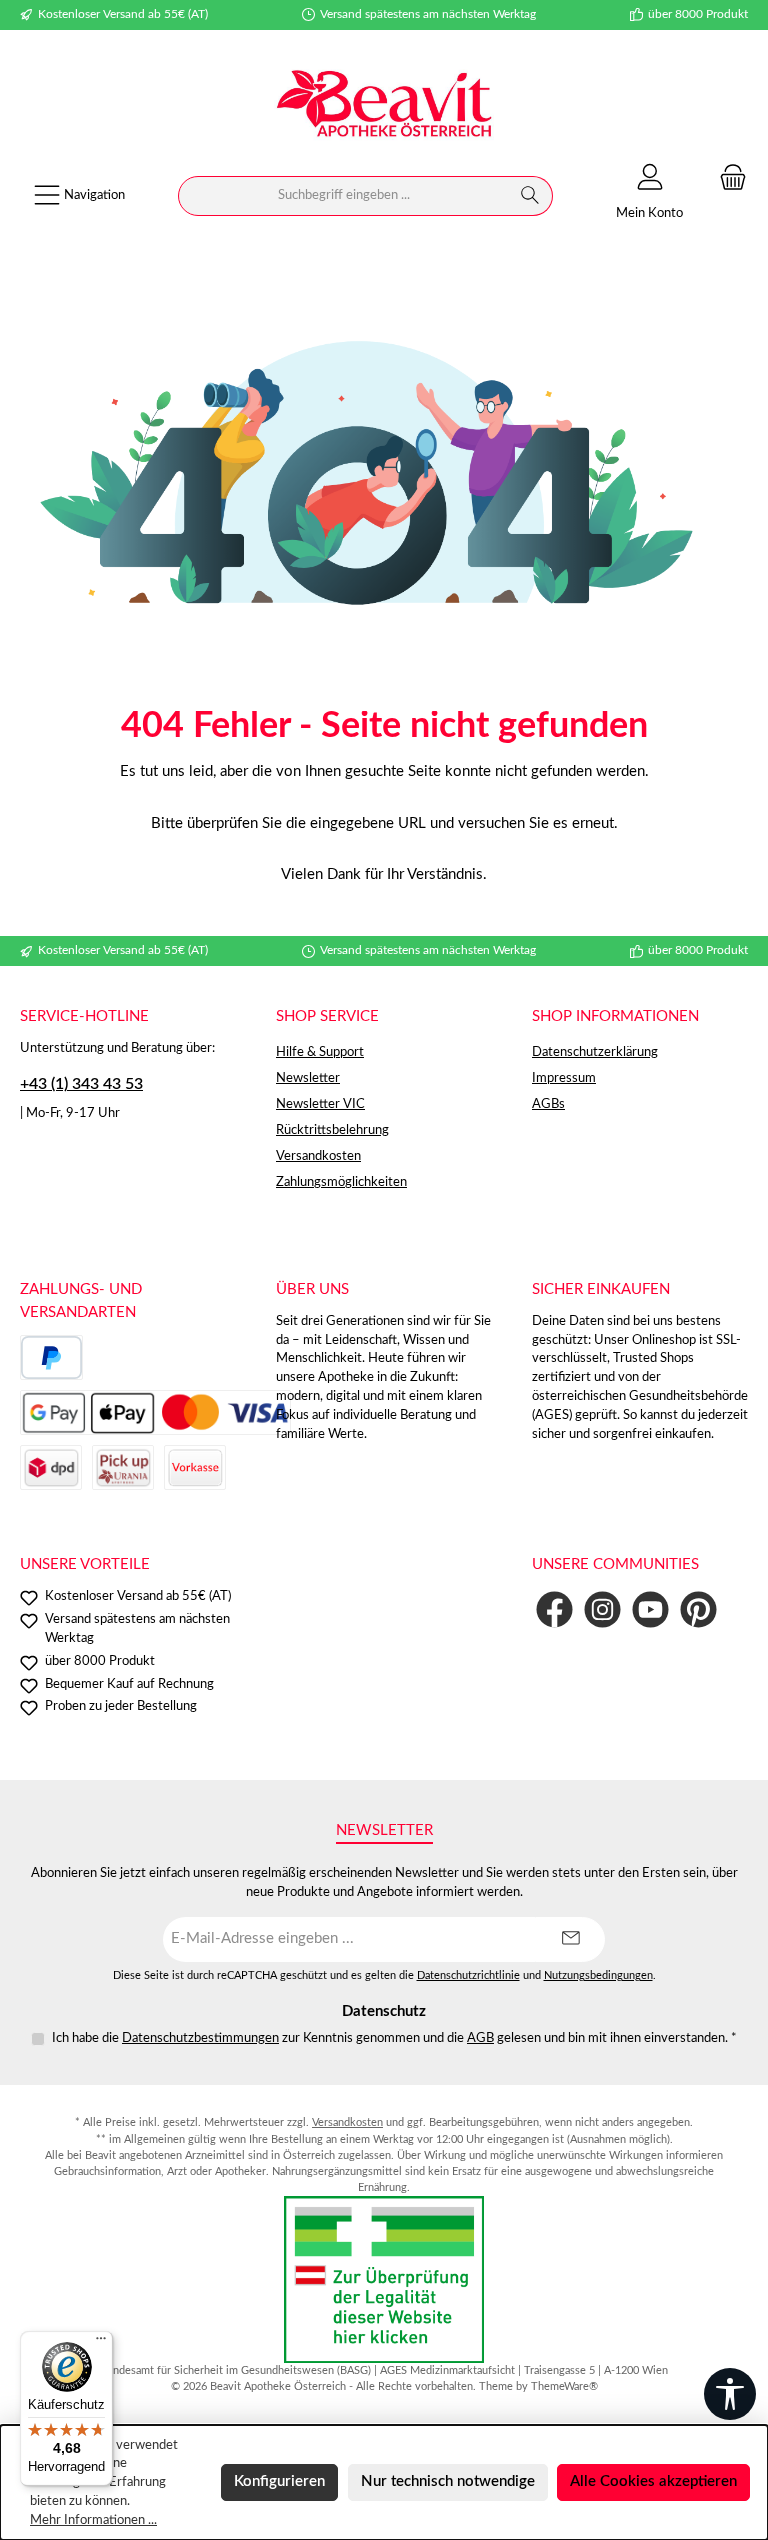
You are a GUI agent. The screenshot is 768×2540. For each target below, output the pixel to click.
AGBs (548, 1104)
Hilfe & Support (320, 1052)
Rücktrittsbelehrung (332, 1130)
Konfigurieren (279, 2481)
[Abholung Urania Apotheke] (123, 1467)
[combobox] (343, 196)
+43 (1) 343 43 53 (81, 1084)
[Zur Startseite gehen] (384, 106)
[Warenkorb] (727, 178)
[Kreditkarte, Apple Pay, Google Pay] (155, 1412)
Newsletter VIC (320, 1104)
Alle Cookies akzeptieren (653, 2481)
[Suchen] (530, 196)
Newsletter (308, 1078)
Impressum (564, 1078)
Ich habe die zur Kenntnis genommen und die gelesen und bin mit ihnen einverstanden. (394, 2038)
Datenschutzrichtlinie (468, 1976)
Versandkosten (318, 1156)
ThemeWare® (564, 2386)
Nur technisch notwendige (448, 2481)
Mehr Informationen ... (93, 2520)
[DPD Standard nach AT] (51, 1467)
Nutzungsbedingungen (598, 1976)
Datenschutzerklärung (595, 1052)
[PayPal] (51, 1357)
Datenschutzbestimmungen (200, 2038)
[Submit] (570, 1939)
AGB (480, 2038)
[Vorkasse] (195, 1467)
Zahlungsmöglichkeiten (341, 1182)
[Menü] (101, 2343)
